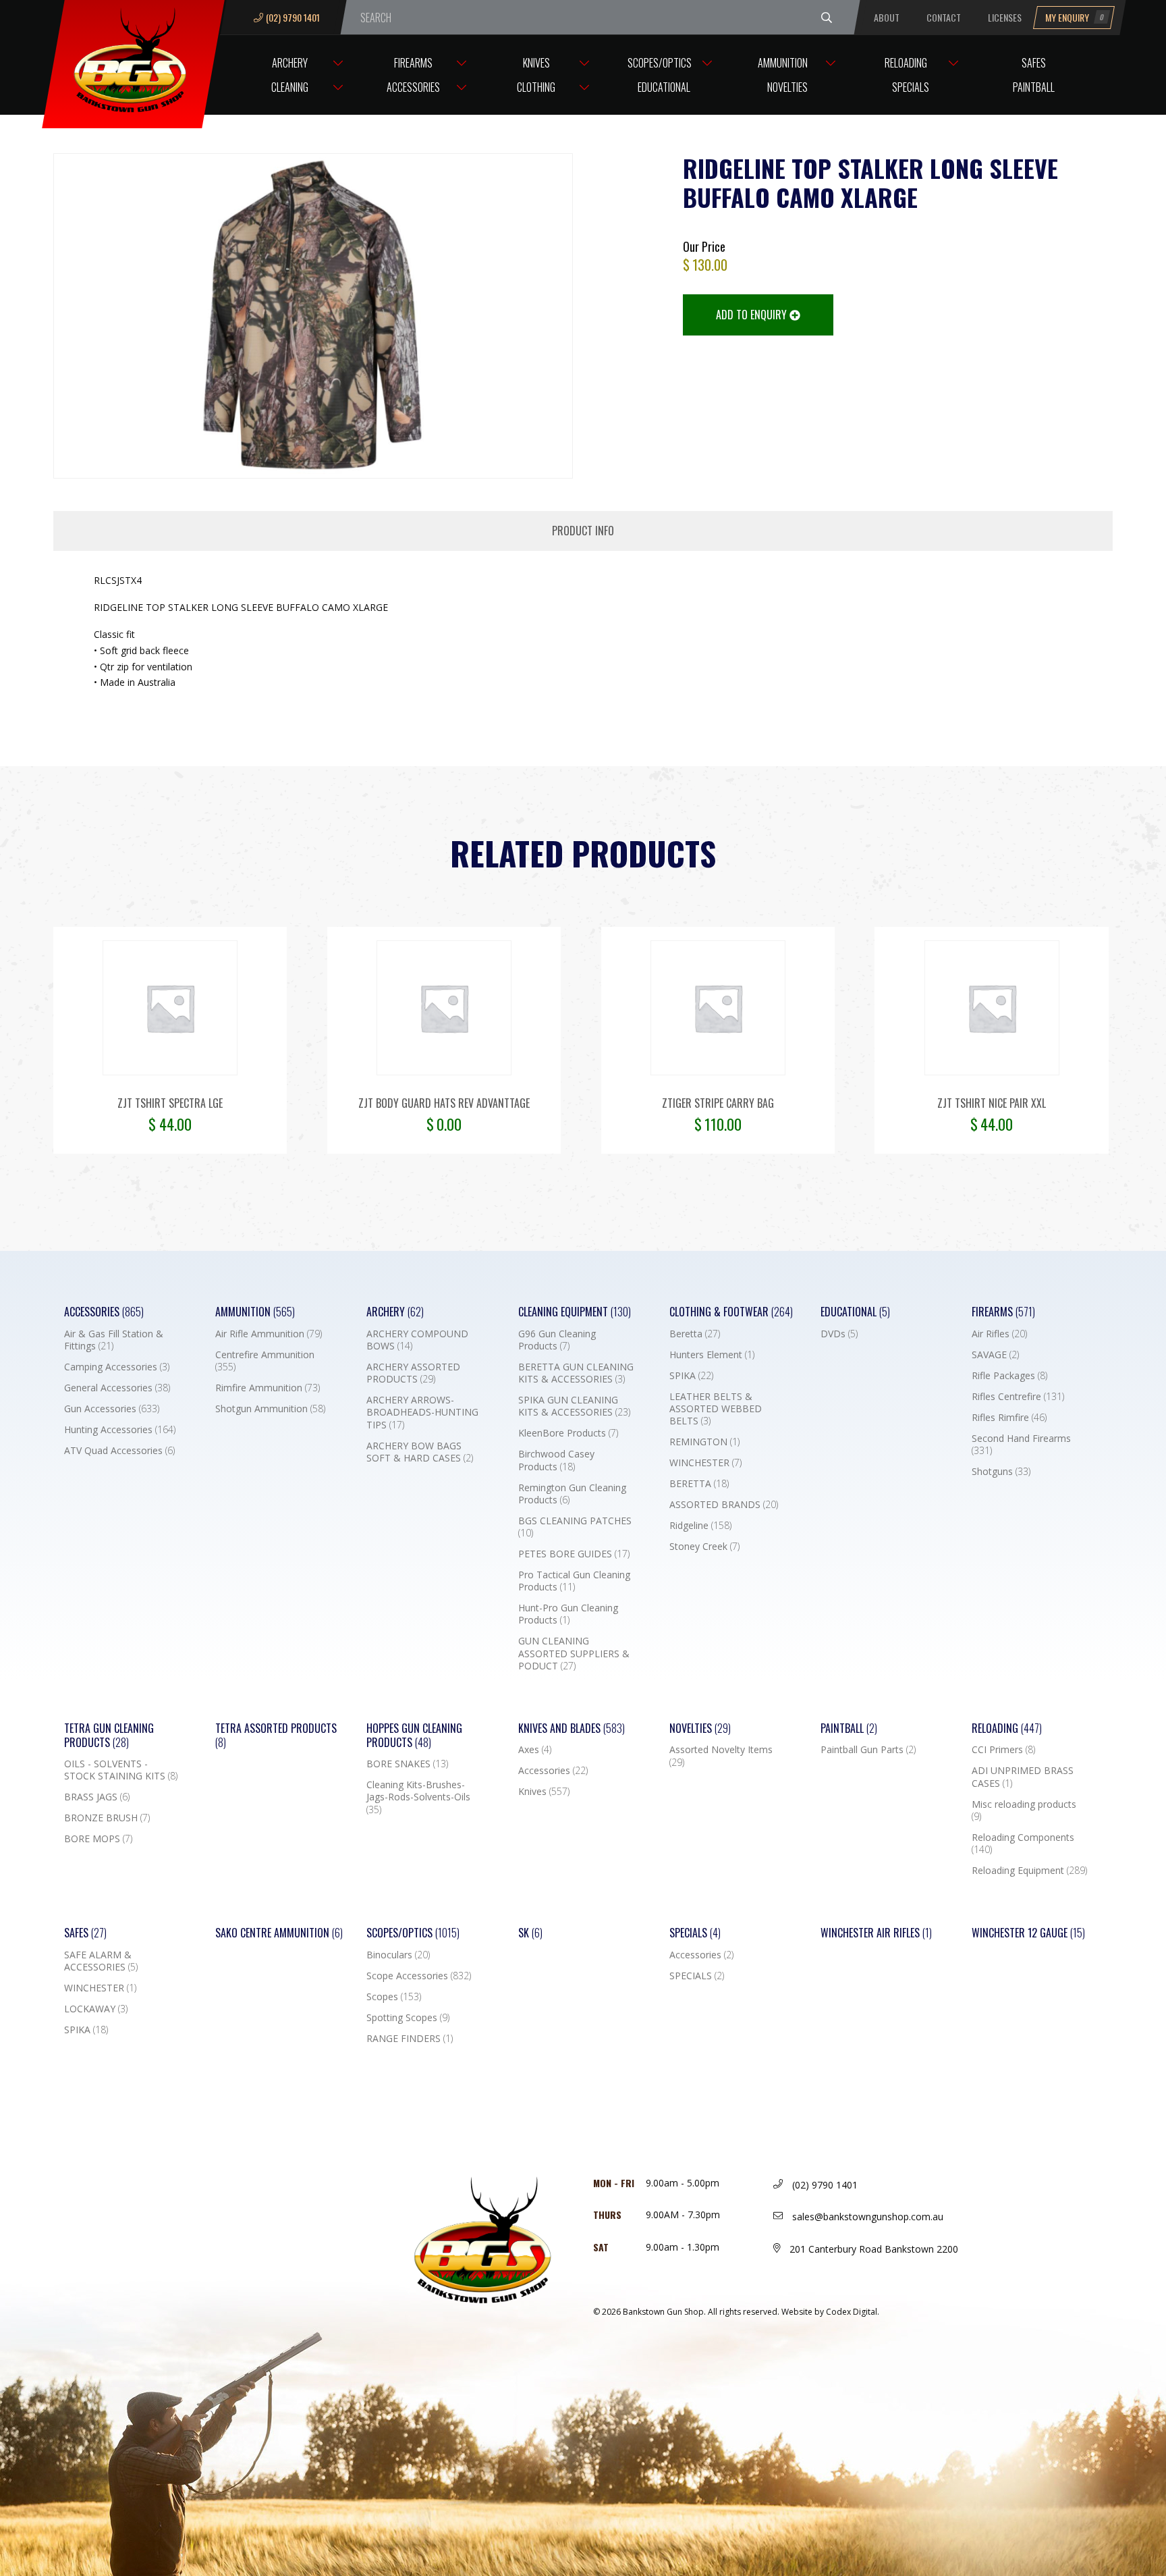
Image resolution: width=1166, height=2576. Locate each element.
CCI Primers (1003, 1750)
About (887, 17)
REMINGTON (704, 1442)
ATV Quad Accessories (119, 1451)
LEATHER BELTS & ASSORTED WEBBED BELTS (716, 1409)
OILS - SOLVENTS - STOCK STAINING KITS (121, 1770)
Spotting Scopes (408, 2018)
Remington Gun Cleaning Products (572, 1494)
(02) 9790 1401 (293, 17)
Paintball (1034, 87)
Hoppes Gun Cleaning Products (414, 1736)
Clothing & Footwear (731, 1312)
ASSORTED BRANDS (724, 1505)
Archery (290, 63)
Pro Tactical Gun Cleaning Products (574, 1581)
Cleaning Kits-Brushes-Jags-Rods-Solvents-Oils (418, 1797)
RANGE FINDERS (410, 2039)
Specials (911, 87)
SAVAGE (995, 1355)
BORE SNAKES (407, 1764)
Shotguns (1001, 1472)
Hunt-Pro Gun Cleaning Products (568, 1614)
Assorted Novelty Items (721, 1756)
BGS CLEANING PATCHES (575, 1527)
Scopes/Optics (660, 63)
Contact (944, 17)
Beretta (695, 1334)
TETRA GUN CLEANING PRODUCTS (109, 1736)
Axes (535, 1750)
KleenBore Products (568, 1433)
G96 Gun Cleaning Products (557, 1340)
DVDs (839, 1334)
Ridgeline (700, 1526)
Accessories (413, 87)
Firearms (413, 63)
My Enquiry (1075, 17)
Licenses (1005, 17)
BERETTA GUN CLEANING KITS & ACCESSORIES (576, 1373)
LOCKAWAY (96, 2009)
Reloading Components (1023, 1844)
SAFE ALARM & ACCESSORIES (101, 1961)
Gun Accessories (112, 1409)
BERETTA (699, 1484)
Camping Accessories (117, 1367)
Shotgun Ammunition (270, 1409)
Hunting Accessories (120, 1430)
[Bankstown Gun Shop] (134, 57)
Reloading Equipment (1029, 1871)
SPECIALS (697, 1976)
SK (530, 1933)
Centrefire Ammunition (265, 1361)
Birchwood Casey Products (556, 1460)
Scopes (394, 1997)
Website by (830, 2312)
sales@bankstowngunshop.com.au (866, 2217)
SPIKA (691, 1376)
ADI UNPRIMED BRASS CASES (1023, 1777)
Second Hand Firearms (1021, 1445)
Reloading (906, 63)
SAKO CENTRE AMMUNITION (279, 1933)
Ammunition (783, 63)
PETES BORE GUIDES (574, 1554)
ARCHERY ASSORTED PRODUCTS (413, 1373)
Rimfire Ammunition (268, 1388)
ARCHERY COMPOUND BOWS (417, 1340)
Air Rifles (999, 1334)
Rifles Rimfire (1009, 1418)
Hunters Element (712, 1355)
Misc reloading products (1024, 1810)
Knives (536, 63)
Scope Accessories (419, 1976)
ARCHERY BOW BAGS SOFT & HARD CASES (420, 1452)
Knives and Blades (572, 1728)
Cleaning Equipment (575, 1312)
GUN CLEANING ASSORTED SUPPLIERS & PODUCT (574, 1653)
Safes (1034, 63)
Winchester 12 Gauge (1028, 1933)
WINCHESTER (705, 1463)
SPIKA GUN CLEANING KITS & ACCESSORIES (574, 1406)
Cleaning (290, 87)
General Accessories (117, 1388)
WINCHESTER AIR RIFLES (876, 1933)
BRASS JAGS (97, 1797)
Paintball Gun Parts (868, 1750)
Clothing (536, 87)
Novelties (787, 87)
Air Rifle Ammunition (269, 1334)
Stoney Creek (704, 1547)
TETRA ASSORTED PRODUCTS (276, 1736)
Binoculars (398, 1955)
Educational (664, 87)
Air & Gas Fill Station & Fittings (114, 1340)
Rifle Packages (1009, 1376)
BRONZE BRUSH (107, 1818)
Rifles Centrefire (1018, 1397)
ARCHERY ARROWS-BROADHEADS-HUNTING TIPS (422, 1412)
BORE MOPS (98, 1839)
